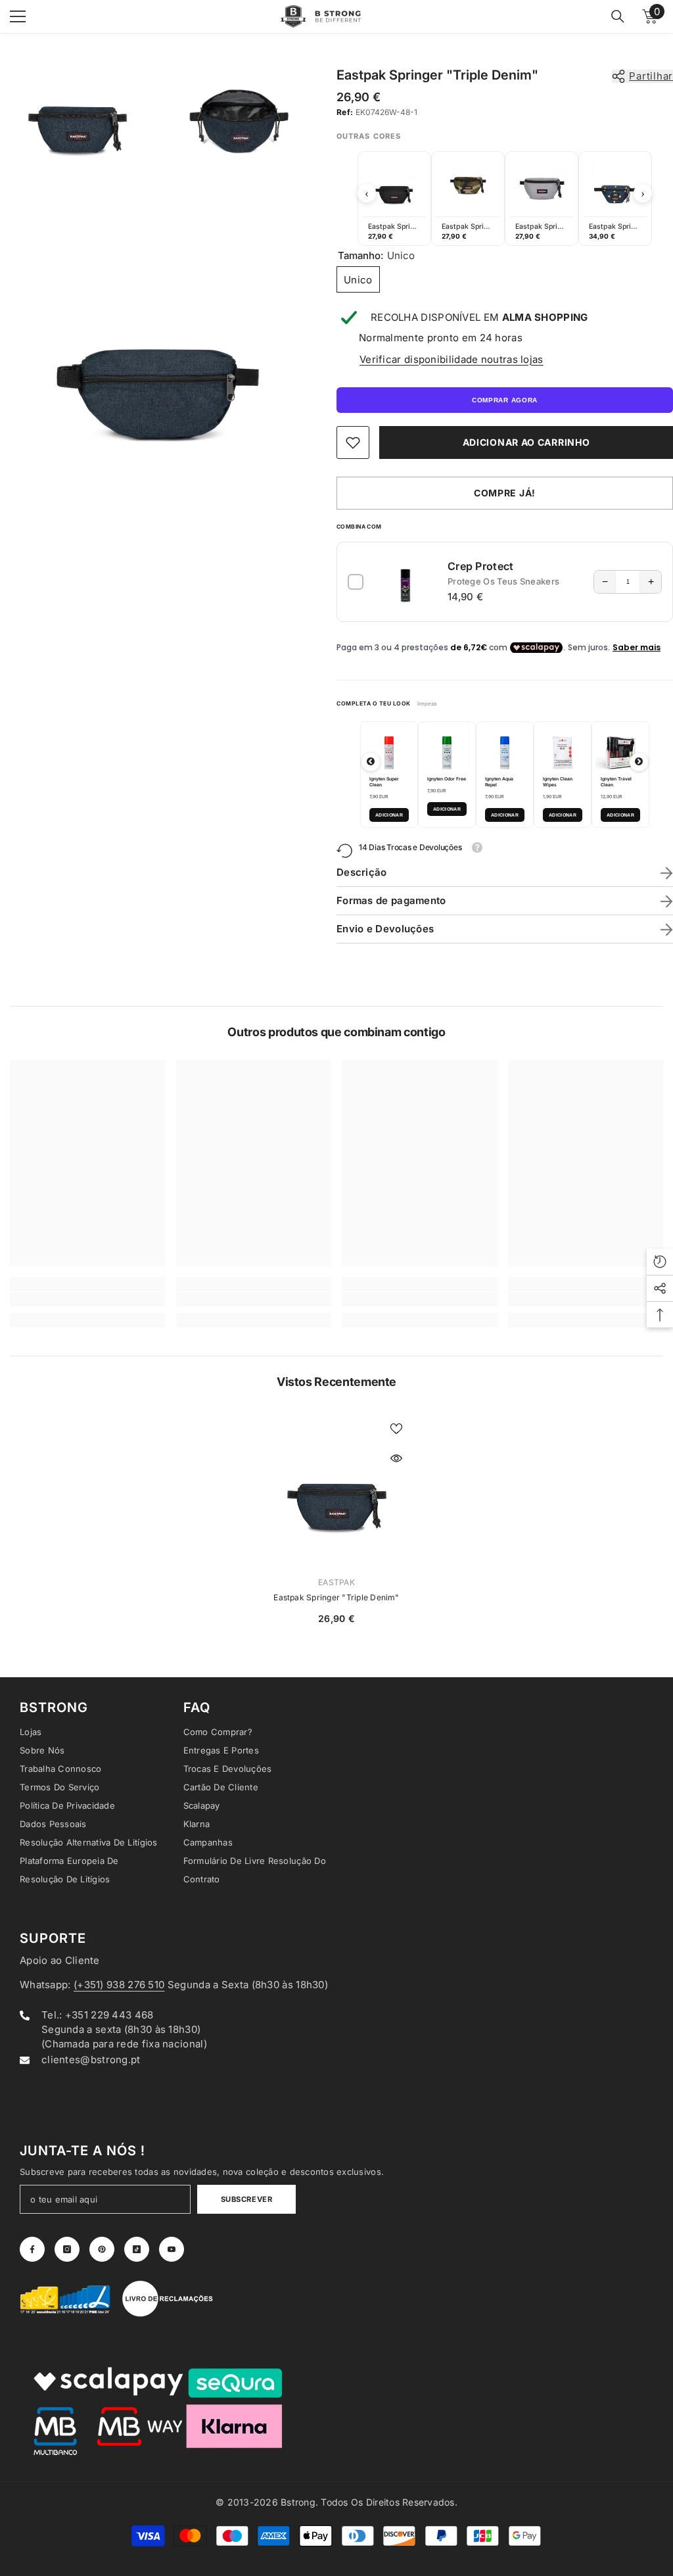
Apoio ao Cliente (60, 1960)
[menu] (18, 16)
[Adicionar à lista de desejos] (396, 1428)
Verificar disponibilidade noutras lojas (452, 359)
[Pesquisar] (618, 16)
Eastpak (336, 1582)
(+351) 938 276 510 (119, 1985)
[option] (394, 199)
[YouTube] (172, 2249)
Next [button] (643, 193)
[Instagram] (67, 2249)
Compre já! (505, 493)
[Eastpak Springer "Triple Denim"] (337, 1488)
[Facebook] (32, 2249)
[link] (353, 442)
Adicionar (389, 815)
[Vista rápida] (396, 1458)
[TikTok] (137, 2249)
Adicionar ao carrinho (526, 442)
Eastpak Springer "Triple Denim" (336, 1597)
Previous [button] (367, 193)
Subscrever (247, 2199)
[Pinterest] (102, 2249)
